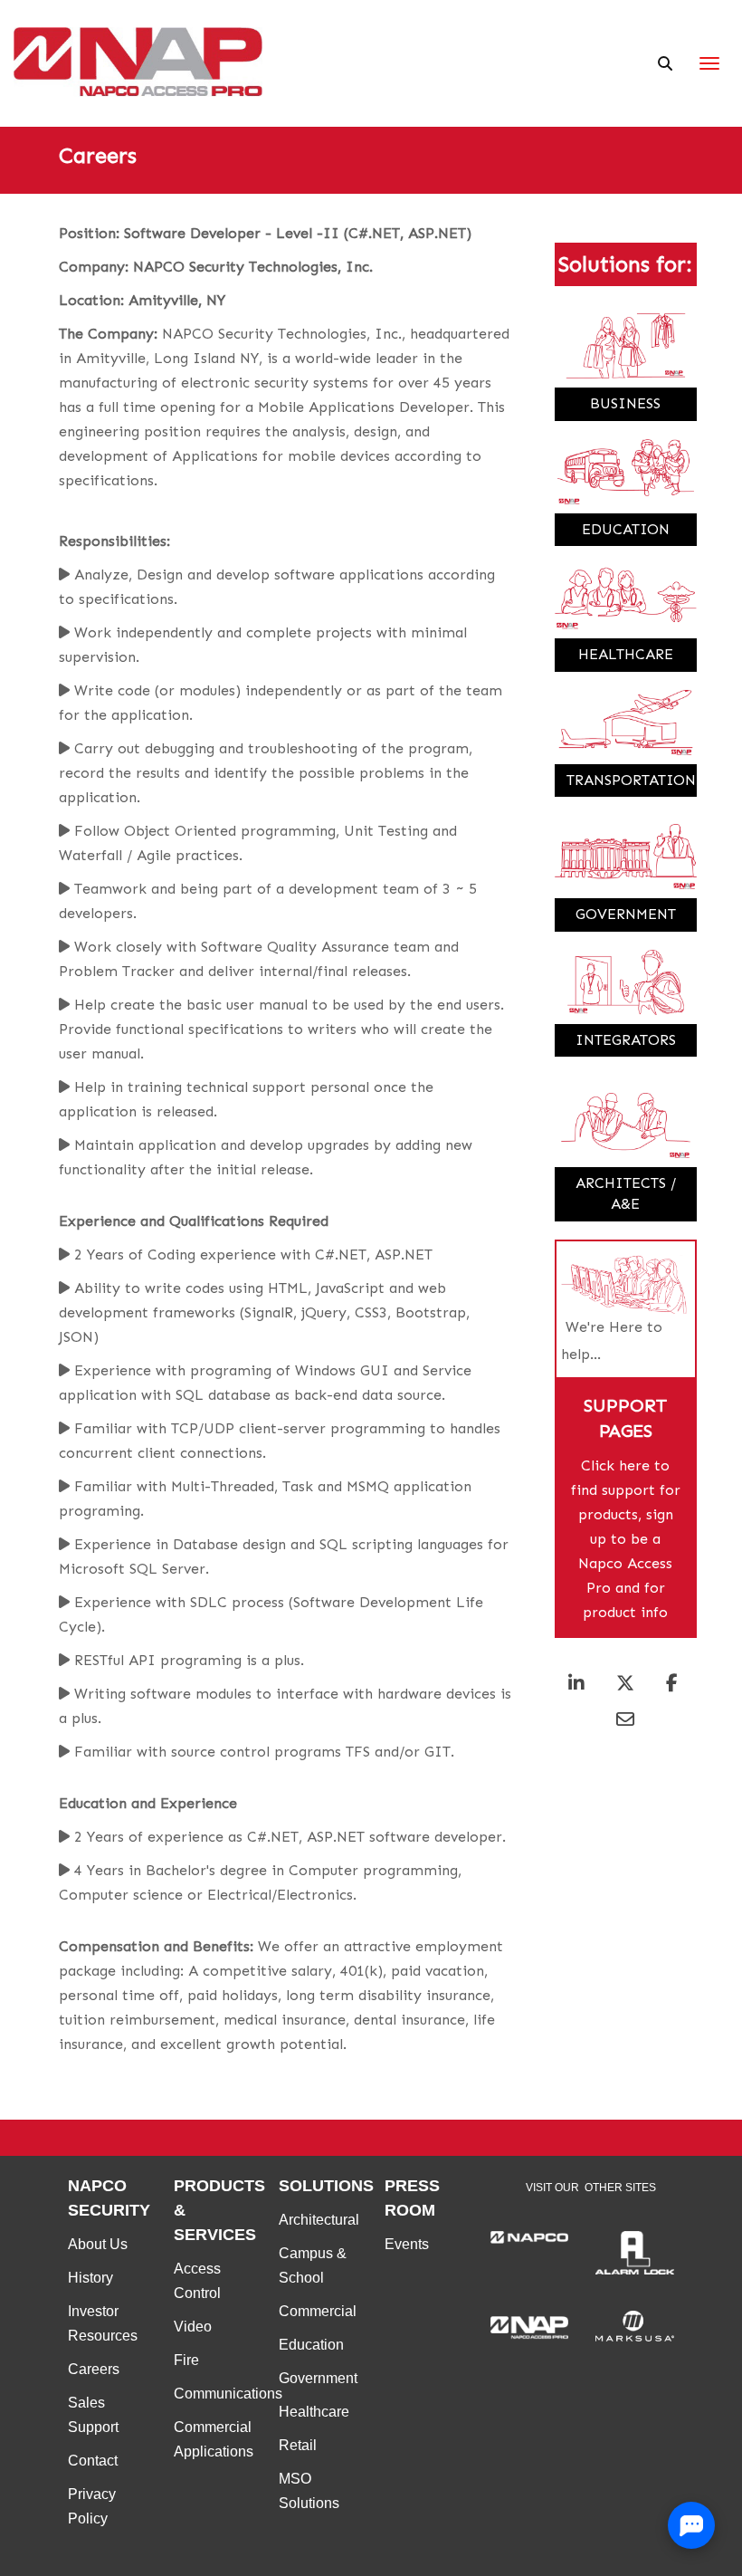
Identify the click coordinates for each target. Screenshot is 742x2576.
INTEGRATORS (626, 1040)
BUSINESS (625, 403)
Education (311, 2345)
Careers (94, 2369)
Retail (298, 2445)
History (90, 2278)
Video (193, 2327)
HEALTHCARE (626, 654)
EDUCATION (626, 529)
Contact (93, 2461)
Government (318, 2378)
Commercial (318, 2311)
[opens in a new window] (530, 2237)
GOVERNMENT (626, 914)
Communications (228, 2394)
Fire (186, 2360)
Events (407, 2244)
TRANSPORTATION (631, 780)
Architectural (319, 2220)
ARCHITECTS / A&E (626, 1193)
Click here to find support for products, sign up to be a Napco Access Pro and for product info (626, 1539)
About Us (98, 2244)
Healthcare (314, 2412)
